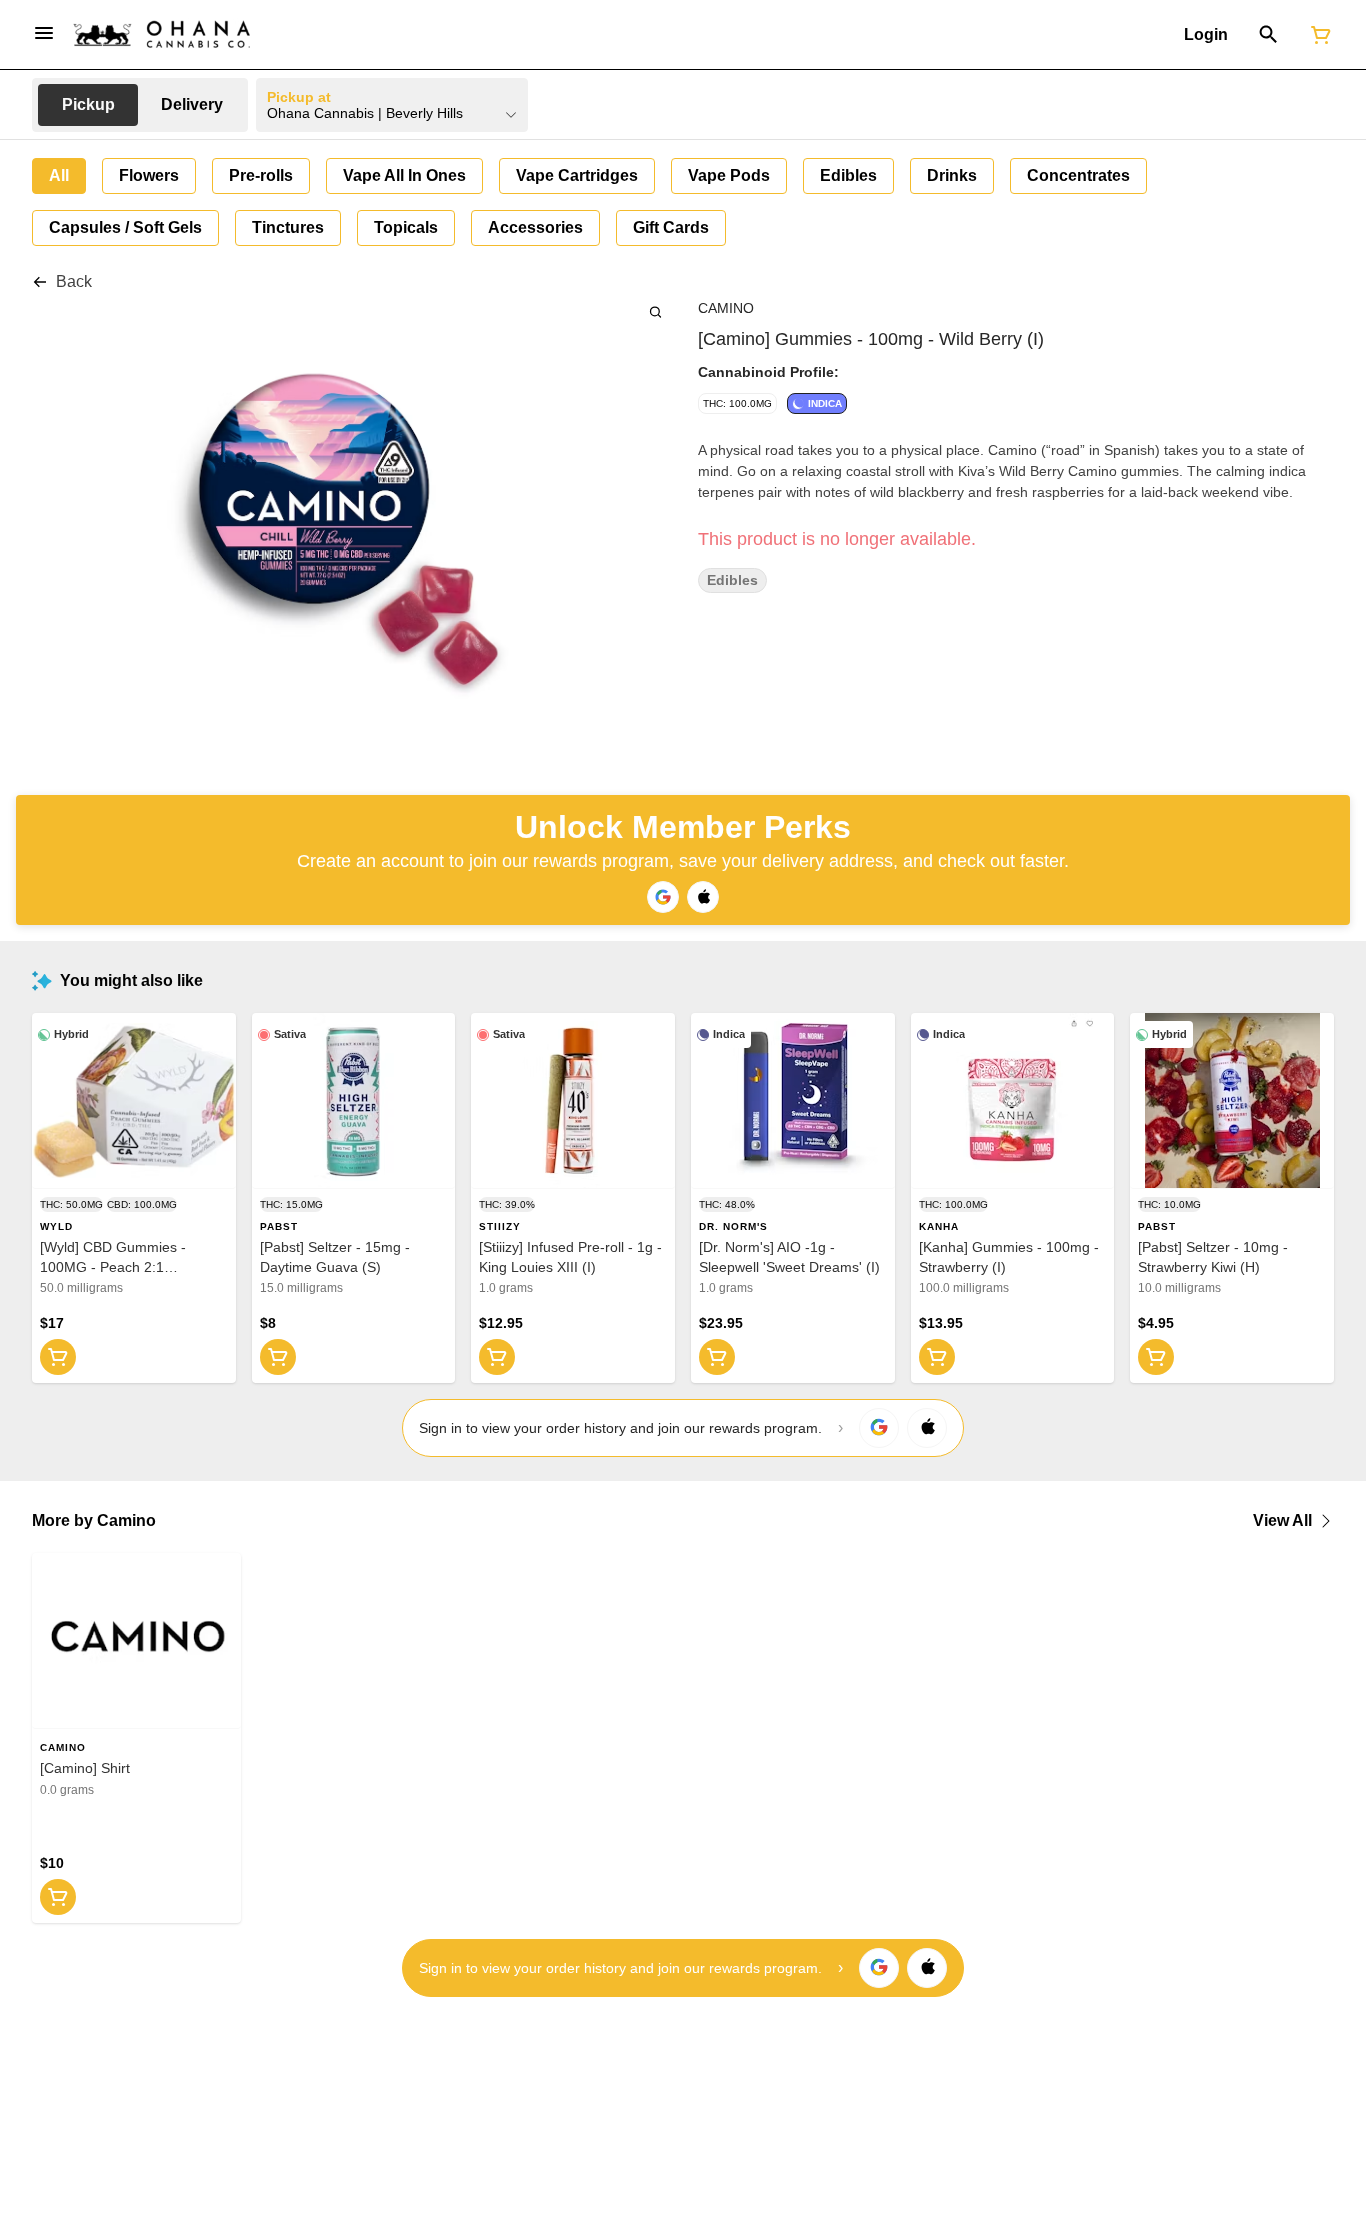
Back (74, 281)
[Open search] (1268, 35)
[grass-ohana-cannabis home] (162, 34)
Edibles (732, 580)
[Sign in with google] (879, 1428)
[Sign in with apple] (927, 1428)
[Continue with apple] (703, 897)
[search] (655, 311)
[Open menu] (44, 33)
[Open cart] (1317, 35)
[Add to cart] (58, 1357)
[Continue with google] (663, 897)
